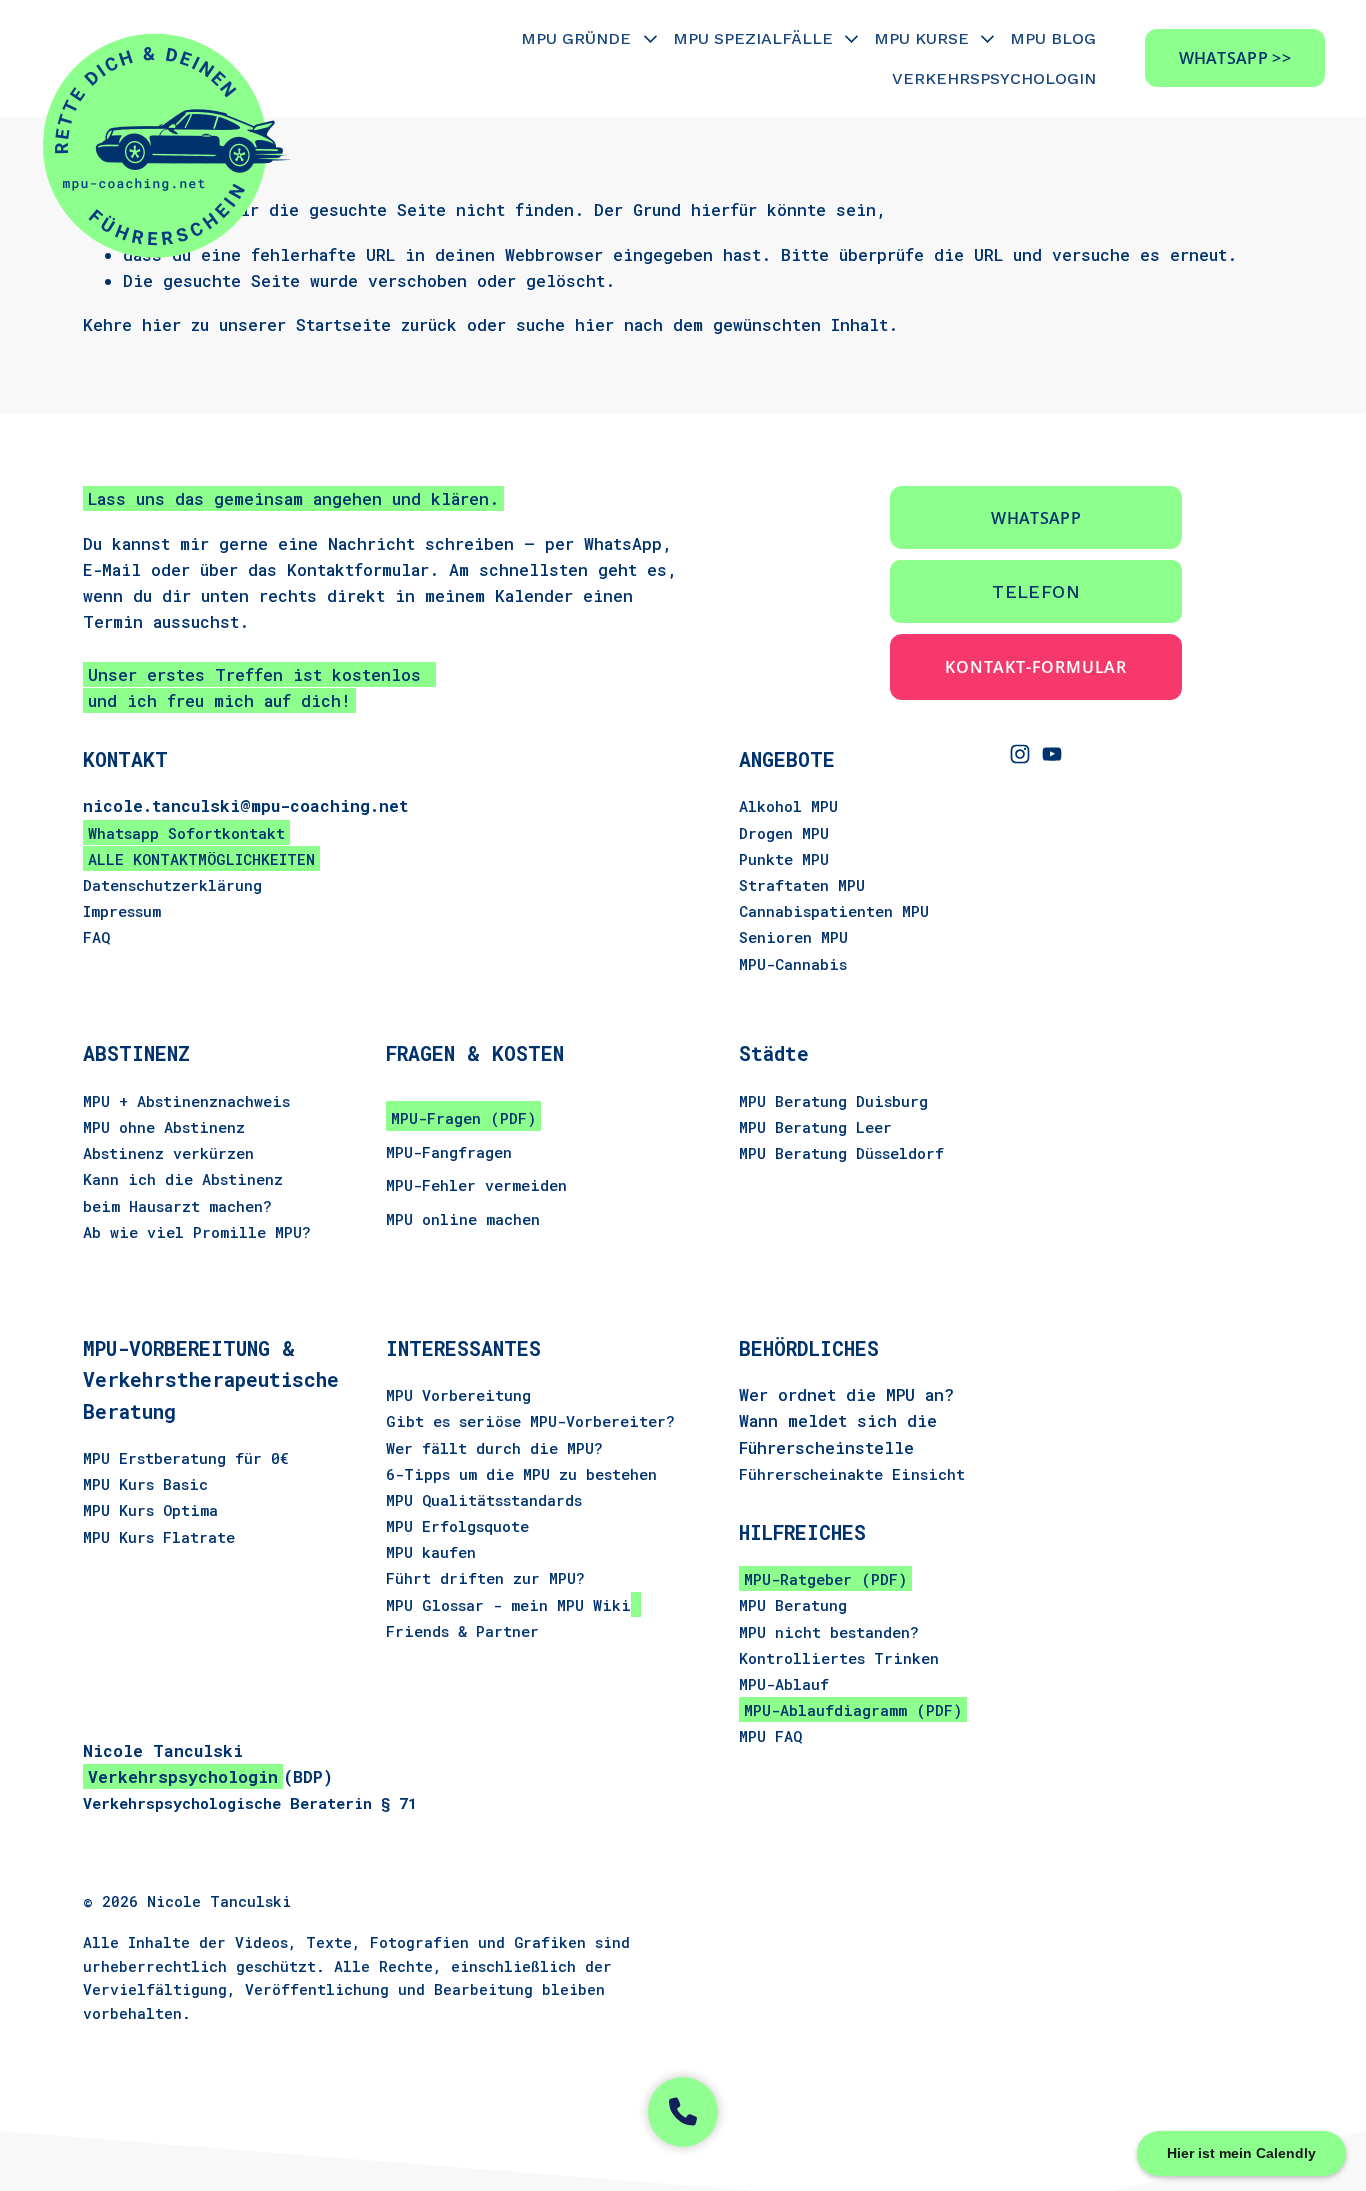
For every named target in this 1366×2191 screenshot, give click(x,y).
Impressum (122, 911)
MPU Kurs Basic (145, 1484)
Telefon (1036, 591)
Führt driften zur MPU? (485, 1578)
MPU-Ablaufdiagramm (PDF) (853, 1710)
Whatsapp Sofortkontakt (186, 833)
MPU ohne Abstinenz (164, 1127)
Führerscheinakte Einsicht (852, 1474)
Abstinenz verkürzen (168, 1153)
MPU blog (1053, 38)
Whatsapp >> (1235, 58)
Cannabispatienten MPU (834, 911)
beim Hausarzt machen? (177, 1206)
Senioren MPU (793, 937)
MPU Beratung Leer (815, 1127)
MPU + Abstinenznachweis (186, 1101)
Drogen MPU (784, 833)
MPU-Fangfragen (449, 1152)
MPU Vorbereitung (458, 1395)
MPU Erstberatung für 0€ (186, 1458)
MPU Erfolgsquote (457, 1526)
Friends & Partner (462, 1631)
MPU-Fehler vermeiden (476, 1185)
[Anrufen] (683, 2112)
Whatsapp (1036, 518)
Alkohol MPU (788, 806)
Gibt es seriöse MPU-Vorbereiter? (530, 1421)
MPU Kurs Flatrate (159, 1537)
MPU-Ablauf (784, 1684)
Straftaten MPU (802, 885)
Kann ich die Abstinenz (183, 1179)
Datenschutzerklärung (172, 885)
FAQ (96, 937)
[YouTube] (1052, 754)
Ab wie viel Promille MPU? (197, 1232)
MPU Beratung (793, 1605)
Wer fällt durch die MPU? (494, 1448)
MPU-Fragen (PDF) (463, 1118)
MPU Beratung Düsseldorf (841, 1153)
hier (161, 324)
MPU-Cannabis (793, 964)
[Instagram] (1020, 754)
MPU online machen (463, 1219)
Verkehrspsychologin (994, 78)
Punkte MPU (784, 859)
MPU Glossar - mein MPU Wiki (508, 1605)
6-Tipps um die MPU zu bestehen (521, 1474)
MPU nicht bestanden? (829, 1632)
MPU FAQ (770, 1736)
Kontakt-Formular (1036, 667)
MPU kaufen (431, 1552)
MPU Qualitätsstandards (484, 1500)
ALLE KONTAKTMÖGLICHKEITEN (201, 859)
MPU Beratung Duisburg (833, 1101)
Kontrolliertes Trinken (839, 1658)
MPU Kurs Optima (150, 1510)
